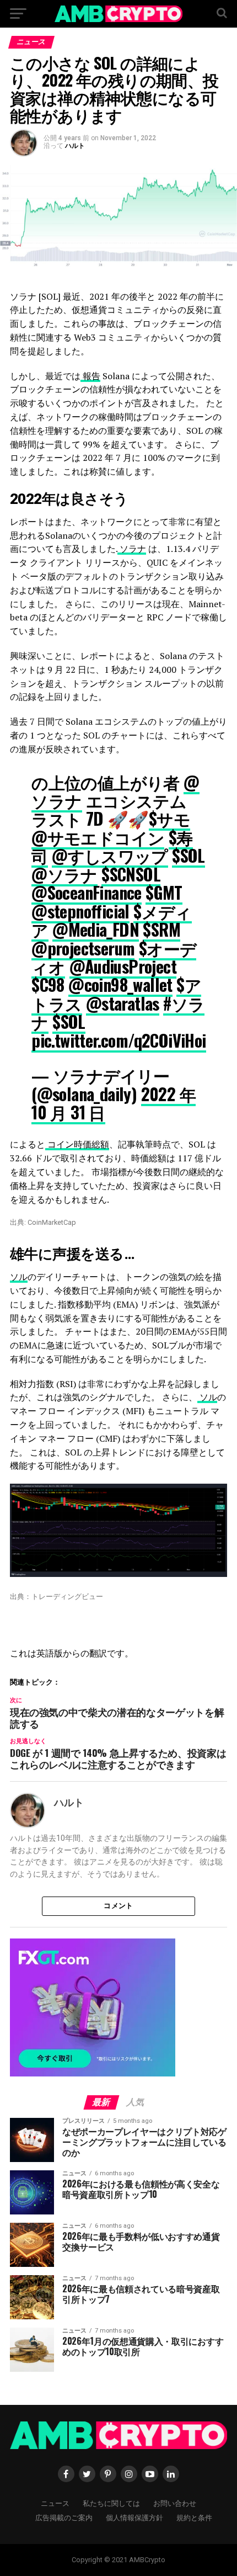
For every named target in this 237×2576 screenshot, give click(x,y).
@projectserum (83, 948)
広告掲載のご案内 (64, 2517)
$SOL (188, 855)
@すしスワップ (110, 855)
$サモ (169, 818)
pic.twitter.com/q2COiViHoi (118, 1040)
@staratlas (123, 1003)
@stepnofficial (80, 911)
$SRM (161, 929)
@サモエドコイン (98, 837)
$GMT (164, 892)
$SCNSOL (131, 874)
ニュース (55, 2503)
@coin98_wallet (120, 984)
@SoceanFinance (87, 892)
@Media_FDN (96, 929)
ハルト (75, 146)
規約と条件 (194, 2517)
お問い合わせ (175, 2503)
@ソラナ (64, 874)
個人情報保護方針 (134, 2517)
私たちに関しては (111, 2503)
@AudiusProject (123, 966)
